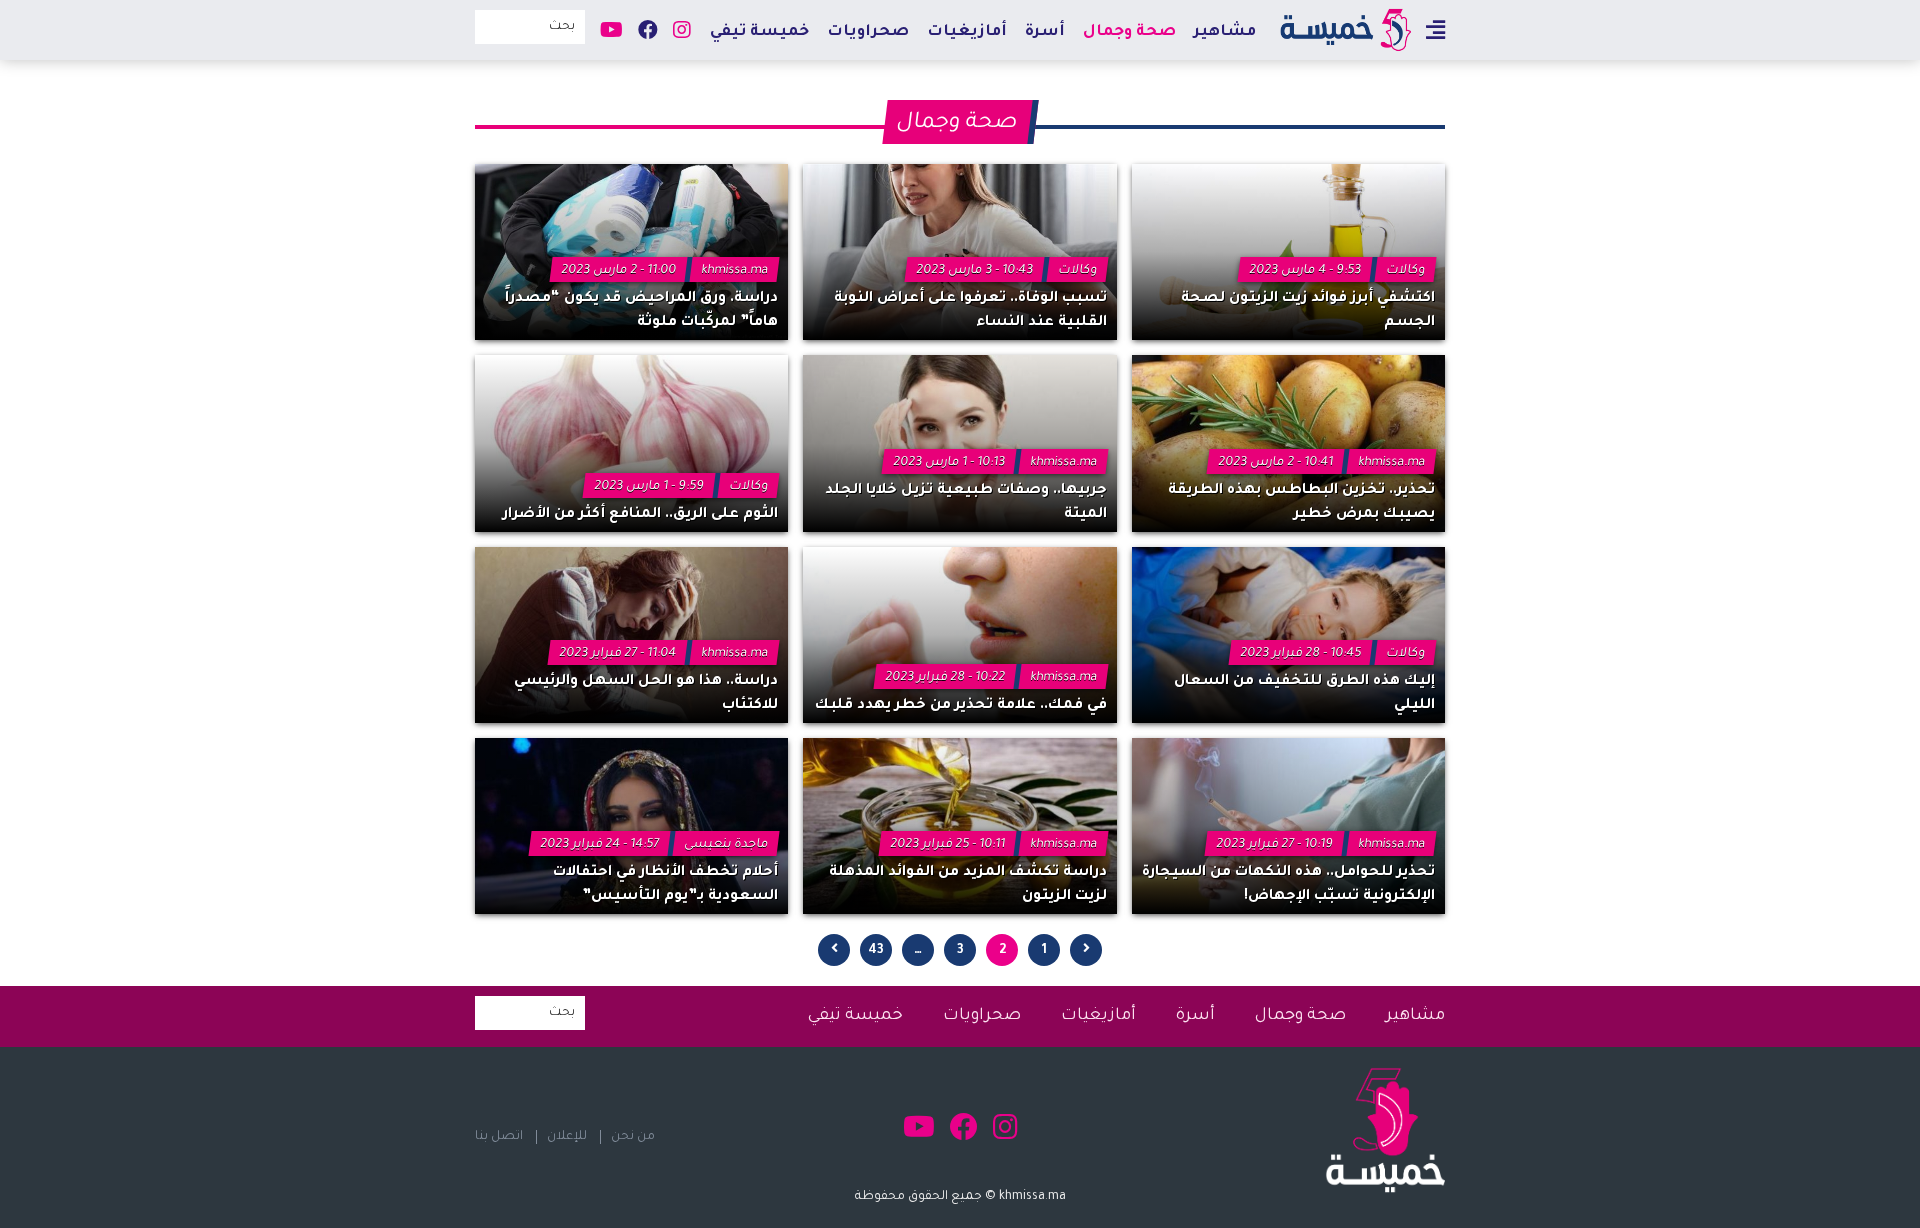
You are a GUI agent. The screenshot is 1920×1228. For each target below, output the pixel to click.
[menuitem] (1225, 31)
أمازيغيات (967, 32)
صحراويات (868, 32)
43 (876, 951)
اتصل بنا (499, 1137)
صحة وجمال (1129, 32)
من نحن (633, 1137)
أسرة (1045, 32)
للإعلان (567, 1137)
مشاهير (1225, 32)
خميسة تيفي (759, 32)
